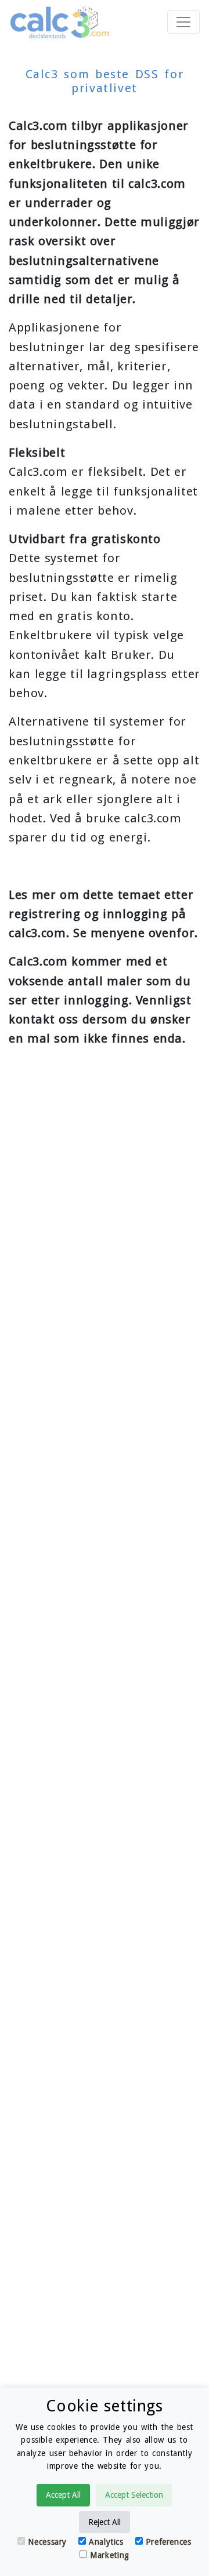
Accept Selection (134, 2495)
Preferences (169, 2542)
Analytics (106, 2542)
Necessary (47, 2542)
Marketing (110, 2555)
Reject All (105, 2522)
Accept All (63, 2495)
